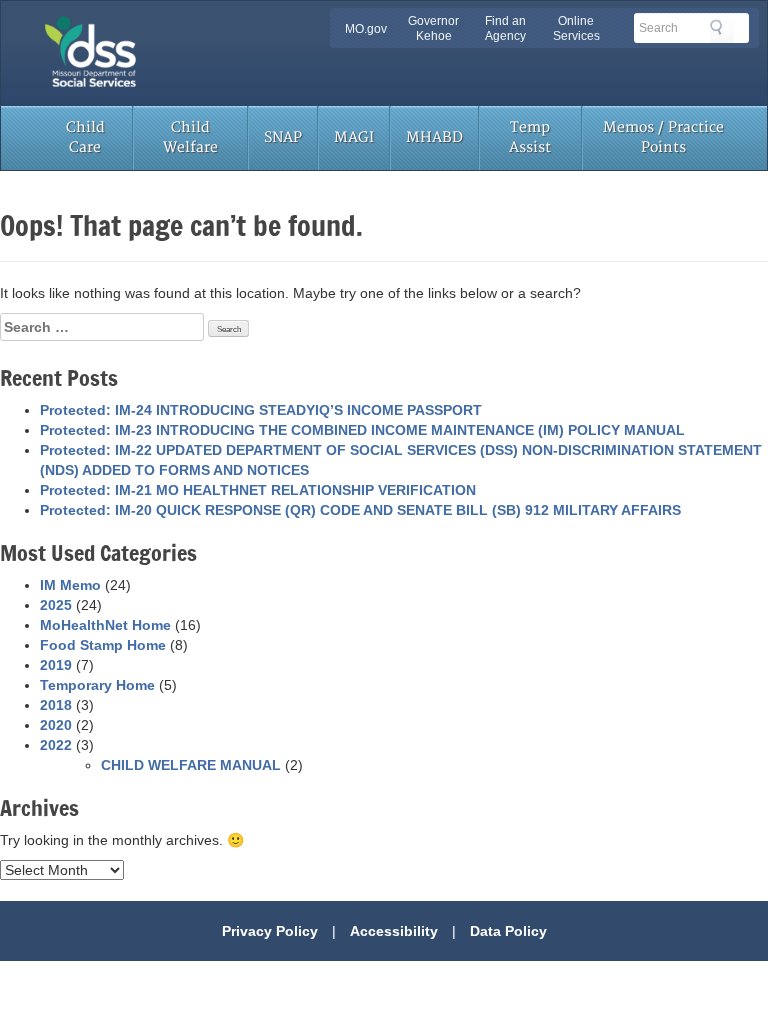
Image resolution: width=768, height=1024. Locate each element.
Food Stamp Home (103, 645)
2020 (56, 725)
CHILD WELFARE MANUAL (191, 765)
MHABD (434, 137)
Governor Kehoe (433, 28)
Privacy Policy (270, 931)
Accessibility (394, 931)
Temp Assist (530, 137)
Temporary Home (97, 685)
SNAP (283, 137)
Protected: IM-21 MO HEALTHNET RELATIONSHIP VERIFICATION (258, 490)
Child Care (85, 137)
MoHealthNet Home (105, 625)
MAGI (354, 137)
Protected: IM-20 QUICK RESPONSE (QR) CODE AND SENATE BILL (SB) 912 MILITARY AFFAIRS (360, 510)
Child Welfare (190, 137)
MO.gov (366, 29)
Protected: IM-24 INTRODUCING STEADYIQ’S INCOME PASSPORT (261, 410)
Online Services (576, 28)
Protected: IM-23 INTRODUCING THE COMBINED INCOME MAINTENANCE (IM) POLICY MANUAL (362, 430)
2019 (56, 665)
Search (722, 31)
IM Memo (70, 585)
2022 (56, 745)
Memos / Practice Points (663, 137)
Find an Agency (505, 28)
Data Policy (508, 931)
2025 (56, 605)
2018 (56, 705)
